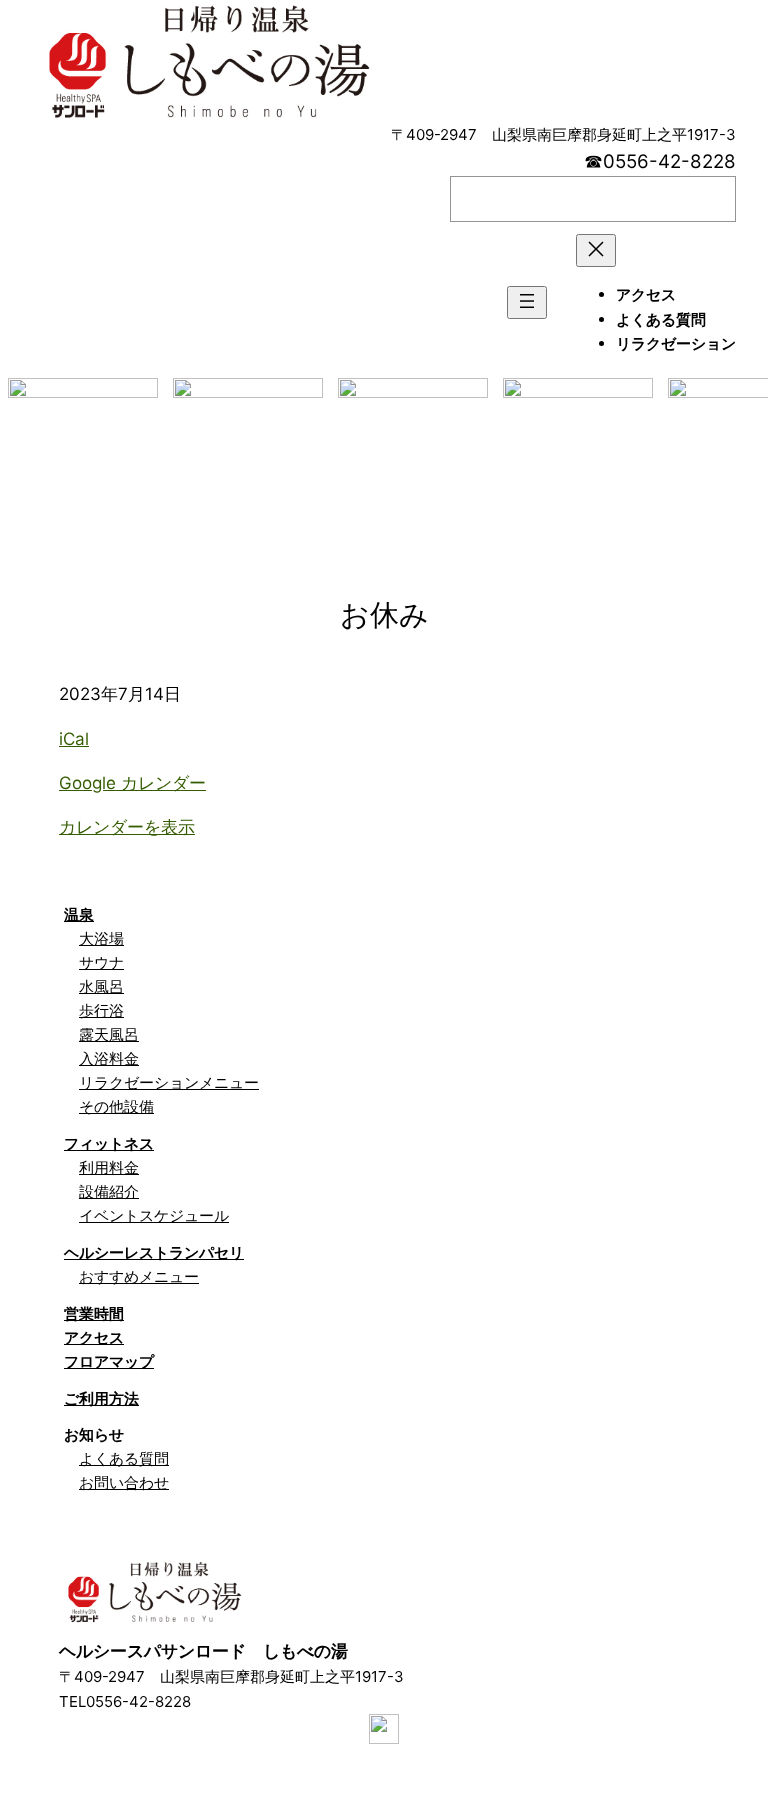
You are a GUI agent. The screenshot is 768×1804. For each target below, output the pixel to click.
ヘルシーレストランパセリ (154, 1252)
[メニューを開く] (527, 302)
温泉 (79, 914)
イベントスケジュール (154, 1215)
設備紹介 (109, 1191)
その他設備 (116, 1106)
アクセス (94, 1337)
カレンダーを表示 (127, 827)
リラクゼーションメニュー (169, 1082)
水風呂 (101, 986)
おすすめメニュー (139, 1276)
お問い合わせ (124, 1482)
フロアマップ (109, 1361)
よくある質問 (124, 1458)
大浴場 (101, 938)
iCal (74, 739)
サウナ (101, 962)
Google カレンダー (132, 783)
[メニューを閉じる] (596, 250)
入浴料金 (109, 1058)
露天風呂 (109, 1034)
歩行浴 (101, 1010)
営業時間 (94, 1313)
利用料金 (109, 1167)
